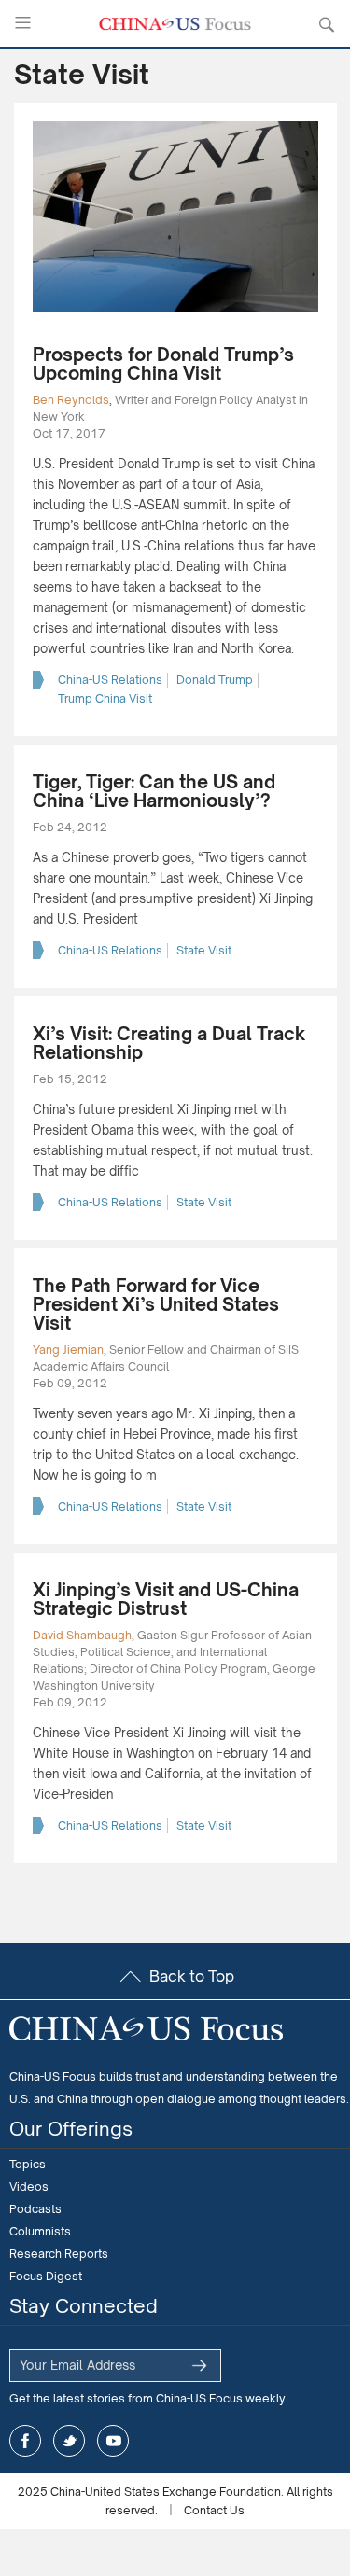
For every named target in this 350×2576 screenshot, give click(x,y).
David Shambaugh (82, 1635)
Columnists (40, 2231)
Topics (28, 2164)
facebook (25, 2441)
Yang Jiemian (68, 1350)
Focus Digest (46, 2276)
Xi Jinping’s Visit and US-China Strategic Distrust (166, 1599)
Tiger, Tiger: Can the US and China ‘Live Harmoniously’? (154, 791)
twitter (69, 2441)
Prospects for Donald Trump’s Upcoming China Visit (163, 364)
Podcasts (35, 2209)
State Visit (204, 950)
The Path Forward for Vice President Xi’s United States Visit (156, 1304)
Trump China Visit (105, 698)
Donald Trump (215, 680)
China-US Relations (110, 680)
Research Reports (59, 2254)
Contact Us (214, 2510)
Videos (29, 2186)
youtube (113, 2441)
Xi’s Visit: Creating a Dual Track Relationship (169, 1043)
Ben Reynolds (71, 400)
